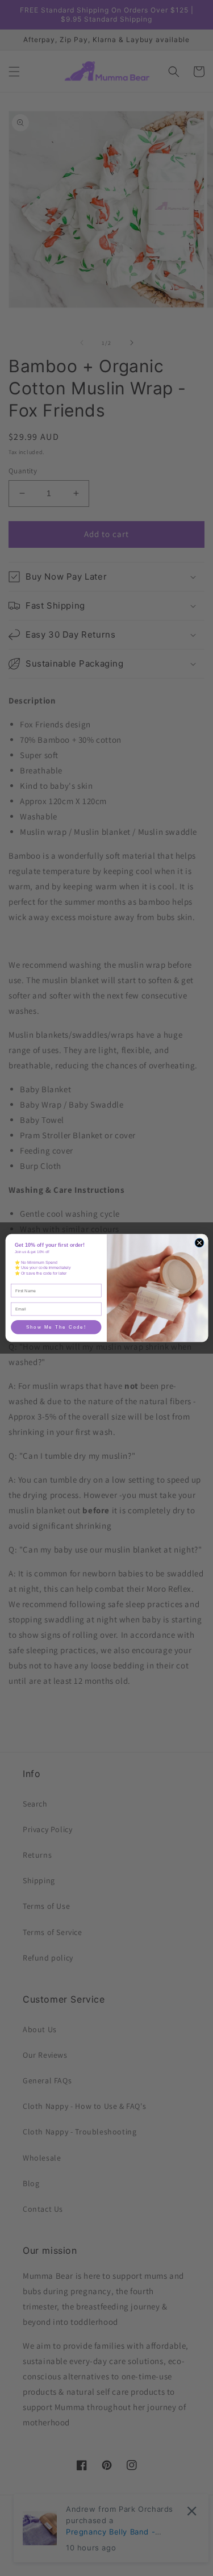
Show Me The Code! (56, 1327)
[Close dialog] (199, 1243)
